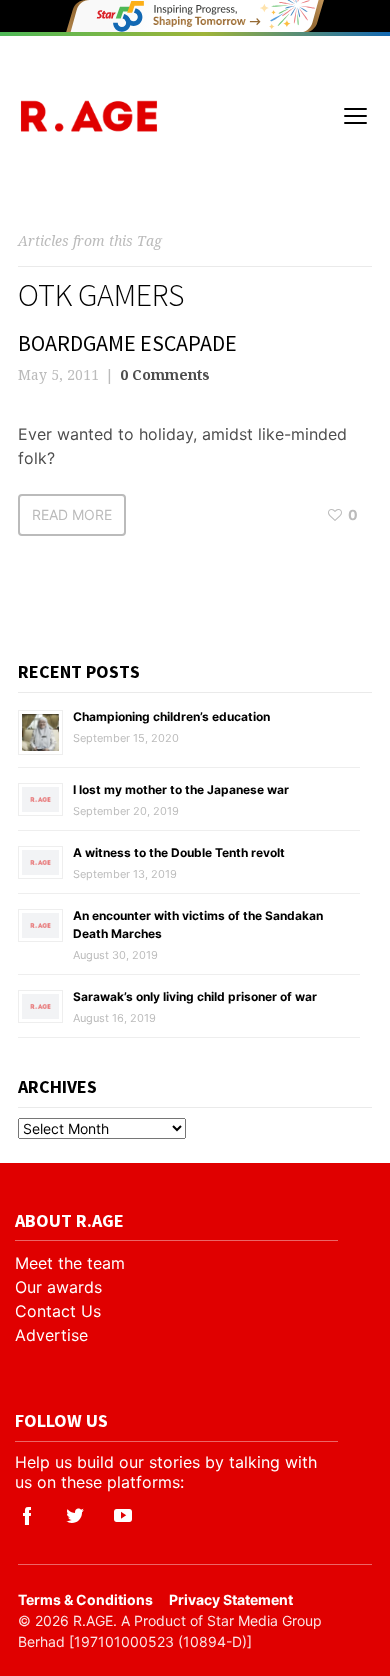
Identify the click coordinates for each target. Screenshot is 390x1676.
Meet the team (70, 1263)
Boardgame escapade (127, 343)
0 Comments (165, 374)
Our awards (58, 1287)
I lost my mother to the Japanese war (181, 789)
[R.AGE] (88, 116)
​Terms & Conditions (85, 1599)
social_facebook (27, 1516)
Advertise (51, 1335)
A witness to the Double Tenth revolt (179, 852)
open (356, 116)
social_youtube (123, 1516)
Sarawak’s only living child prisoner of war (195, 996)
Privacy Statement (231, 1599)
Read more (72, 514)
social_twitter (75, 1516)
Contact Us (58, 1311)
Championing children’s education (171, 716)
